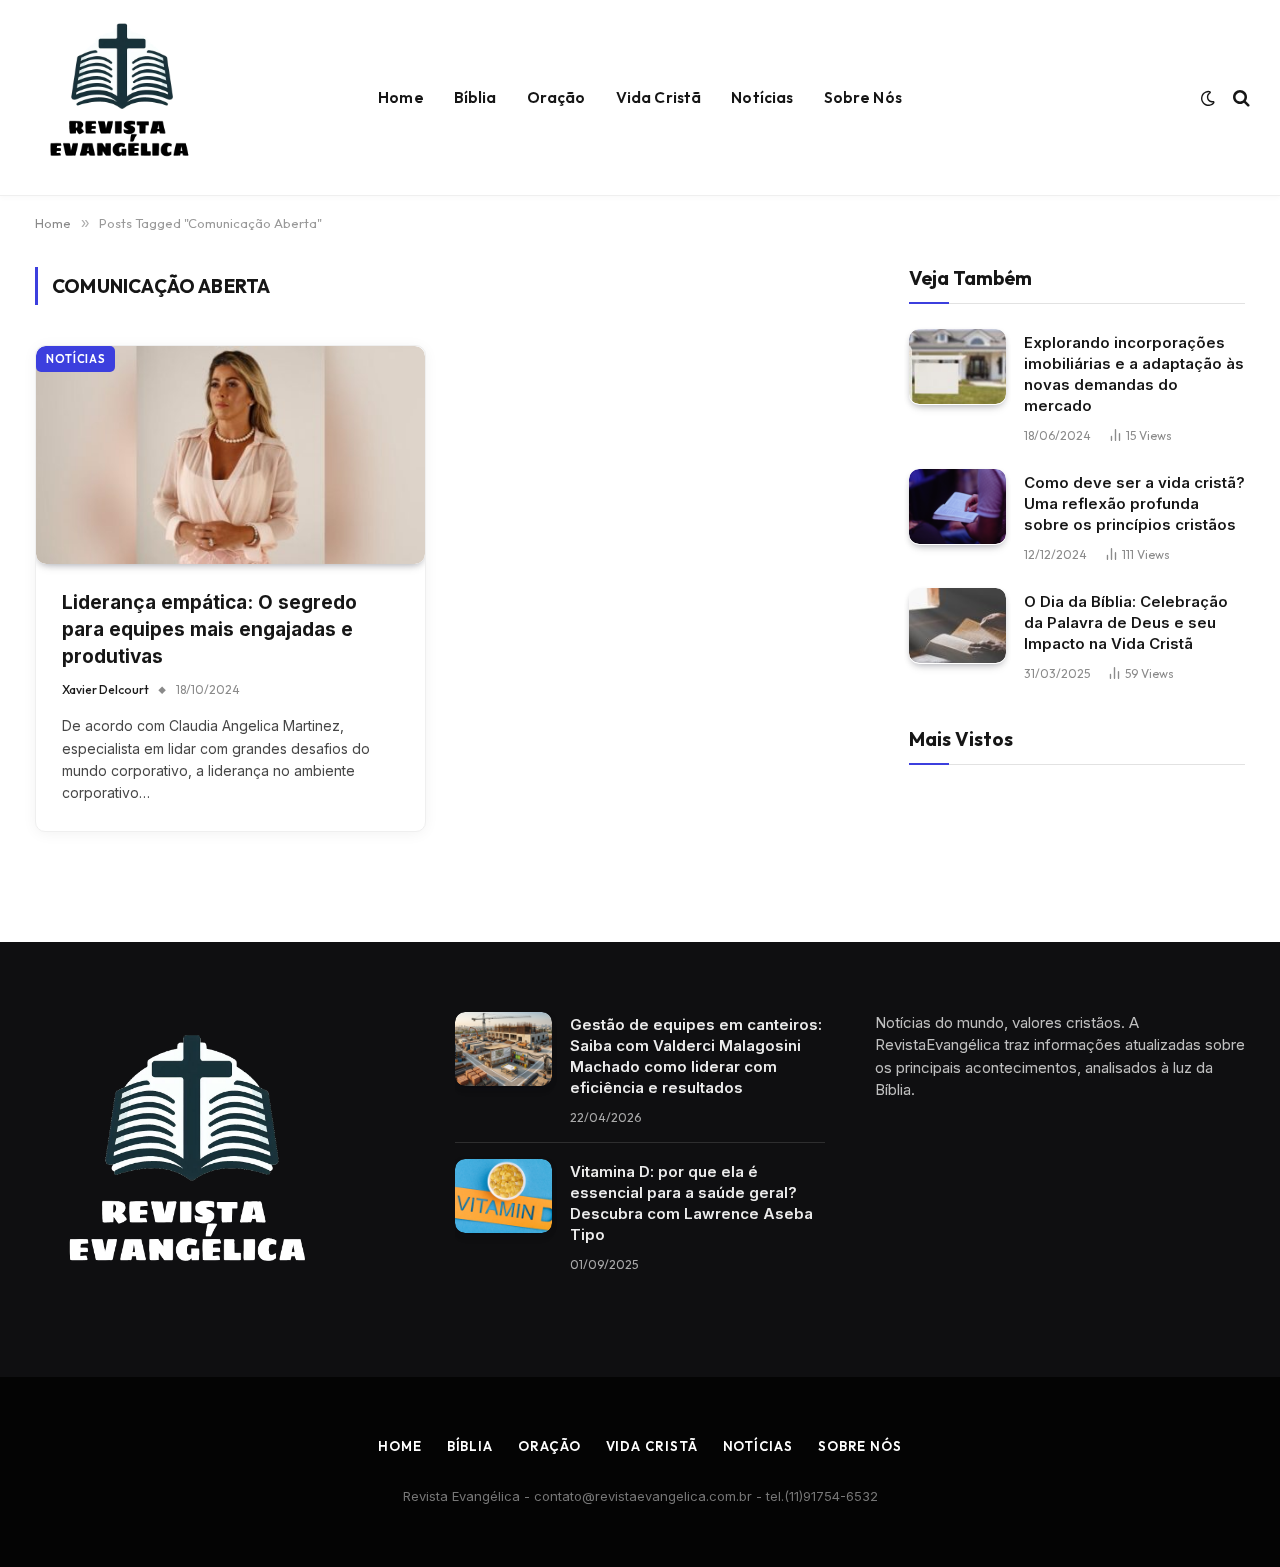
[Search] (1239, 98)
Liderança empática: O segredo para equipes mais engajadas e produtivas (209, 629)
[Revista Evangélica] (118, 98)
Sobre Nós (863, 97)
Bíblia (475, 97)
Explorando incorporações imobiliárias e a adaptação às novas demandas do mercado (1134, 373)
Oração (556, 97)
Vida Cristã (659, 97)
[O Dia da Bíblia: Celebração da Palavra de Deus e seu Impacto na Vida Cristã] (957, 625)
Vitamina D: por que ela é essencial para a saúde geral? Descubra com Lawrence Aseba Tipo (691, 1203)
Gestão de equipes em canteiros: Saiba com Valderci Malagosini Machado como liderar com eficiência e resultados (696, 1056)
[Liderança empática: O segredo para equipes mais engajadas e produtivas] (230, 455)
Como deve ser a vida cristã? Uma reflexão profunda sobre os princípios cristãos (1134, 502)
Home (401, 97)
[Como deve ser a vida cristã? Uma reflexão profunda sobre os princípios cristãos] (957, 506)
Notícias (762, 97)
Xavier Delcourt (105, 689)
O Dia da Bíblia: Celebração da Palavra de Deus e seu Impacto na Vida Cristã (1126, 621)
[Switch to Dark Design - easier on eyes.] (1208, 98)
